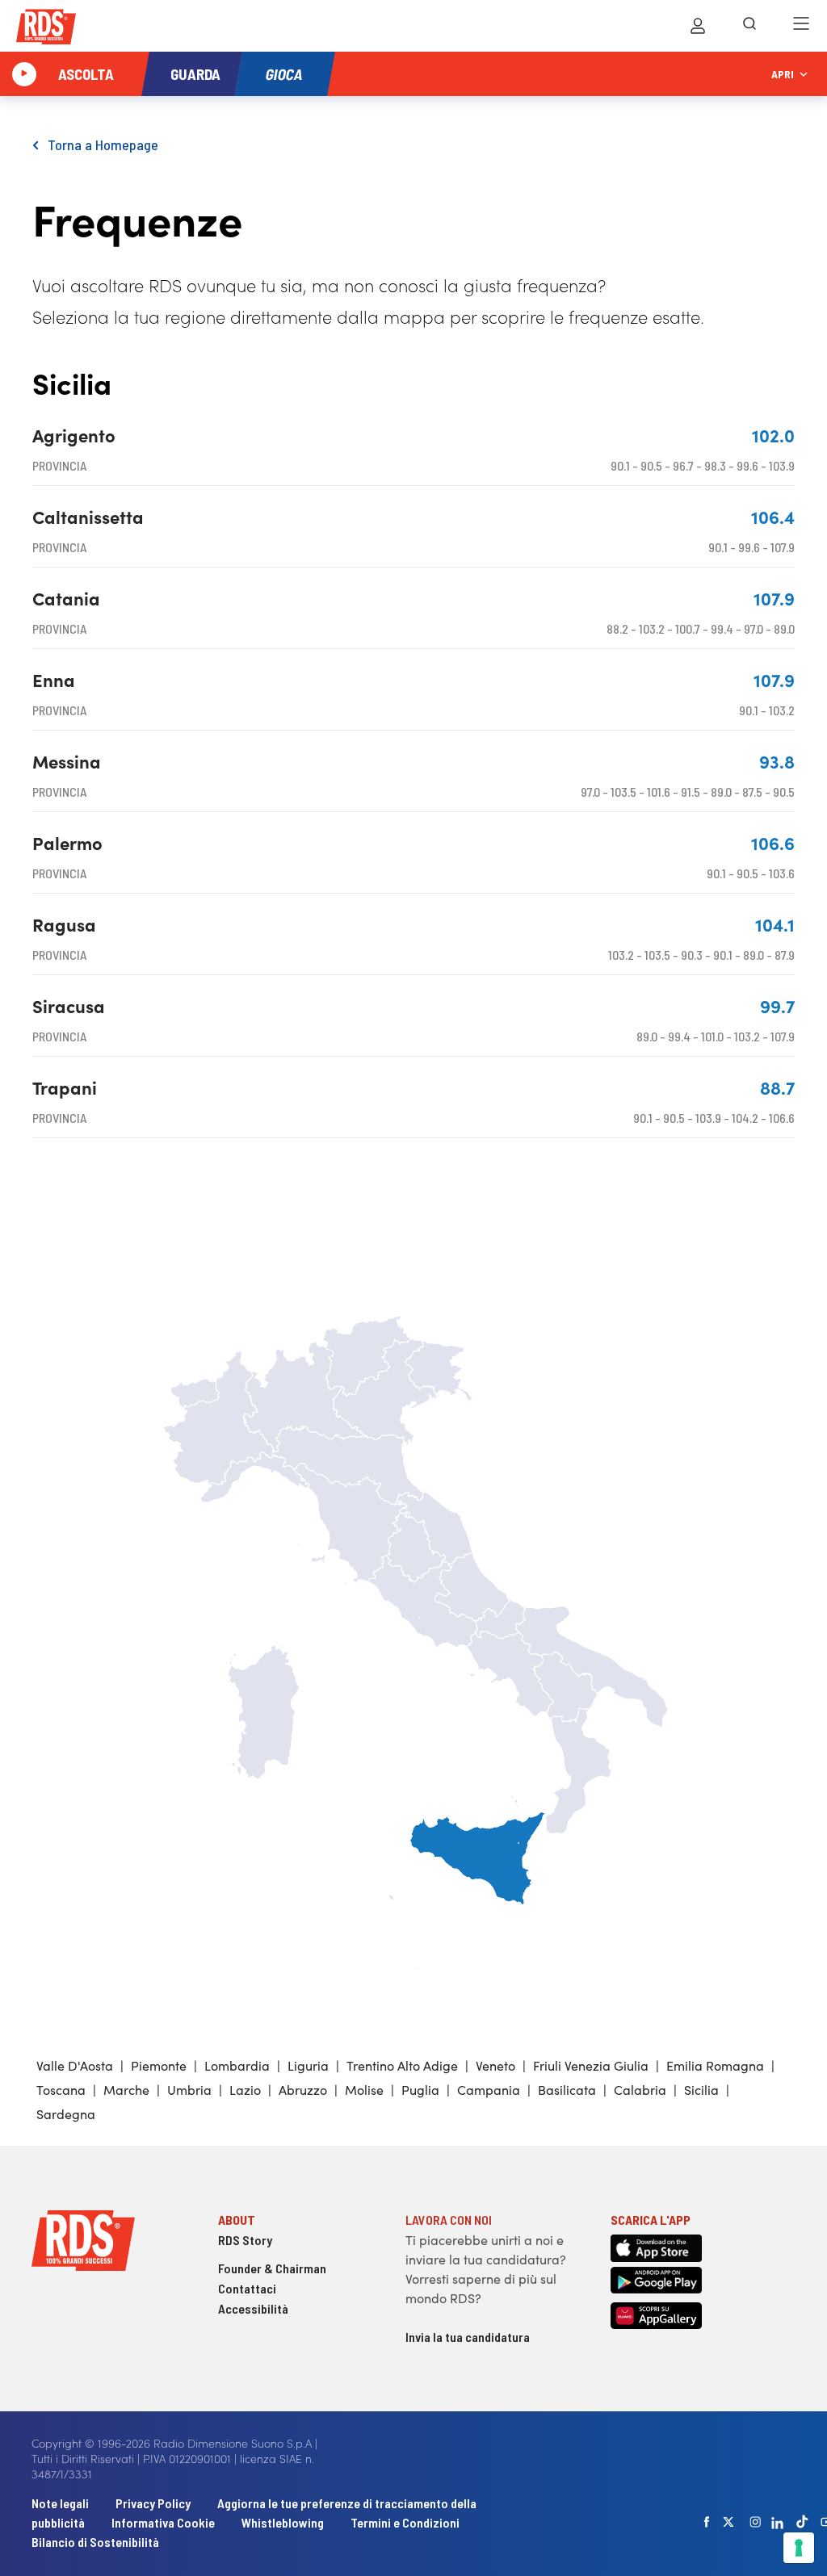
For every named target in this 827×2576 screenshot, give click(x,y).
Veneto (495, 2065)
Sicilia (701, 2089)
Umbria (189, 2089)
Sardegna (66, 2113)
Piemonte (159, 2065)
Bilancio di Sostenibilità (95, 2542)
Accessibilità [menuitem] (253, 2308)
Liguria (308, 2065)
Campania (489, 2089)
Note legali (61, 2503)
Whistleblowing (283, 2522)
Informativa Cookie (163, 2522)
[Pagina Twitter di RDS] (728, 2522)
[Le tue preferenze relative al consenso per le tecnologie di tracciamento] (799, 2548)
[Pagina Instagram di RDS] (755, 2522)
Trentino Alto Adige (402, 2065)
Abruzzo (303, 2089)
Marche (126, 2089)
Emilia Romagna (715, 2065)
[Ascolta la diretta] (24, 74)
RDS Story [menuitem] (245, 2240)
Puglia (420, 2089)
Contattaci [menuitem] (247, 2288)
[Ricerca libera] (749, 26)
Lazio (245, 2089)
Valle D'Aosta (75, 2065)
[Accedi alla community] (698, 26)
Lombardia (237, 2065)
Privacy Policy (153, 2503)
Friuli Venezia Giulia (591, 2065)
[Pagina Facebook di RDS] (707, 2522)
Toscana (61, 2089)
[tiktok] (802, 2522)
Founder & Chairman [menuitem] (272, 2268)
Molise (364, 2089)
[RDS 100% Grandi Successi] (46, 29)
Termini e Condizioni (405, 2522)
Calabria (640, 2089)
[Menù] (801, 26)
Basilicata (567, 2089)
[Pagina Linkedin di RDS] (777, 2522)
